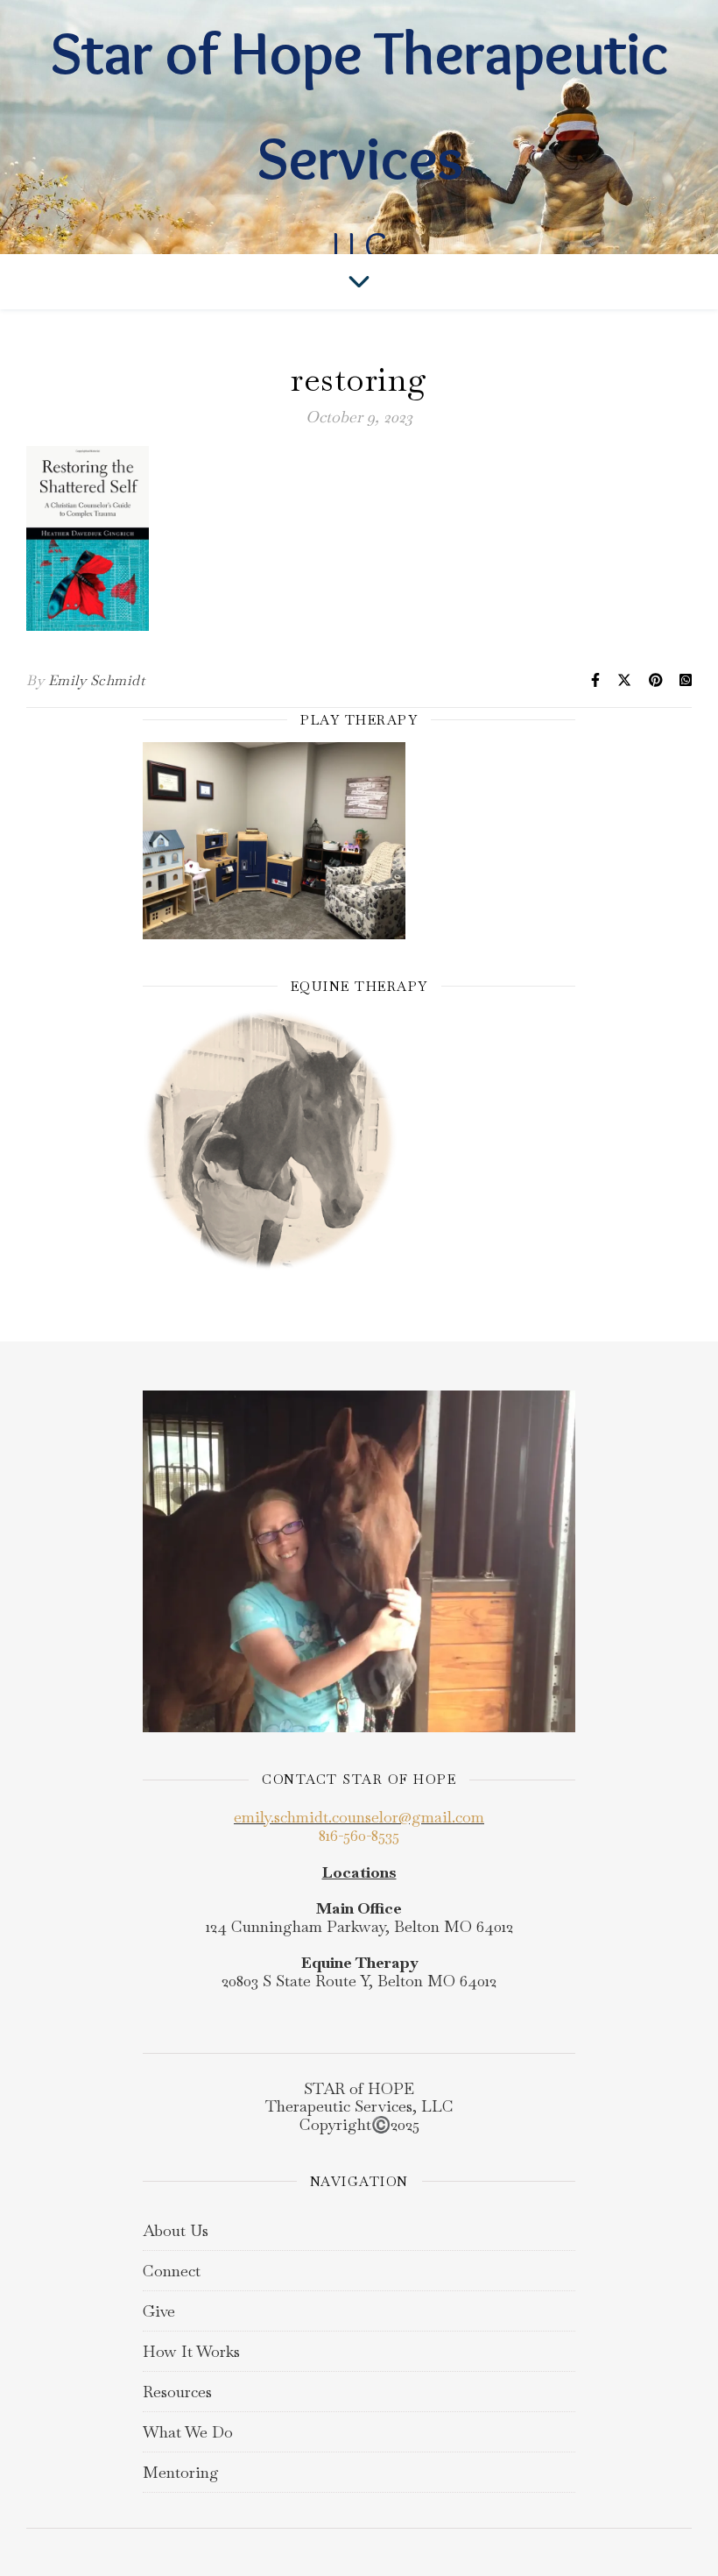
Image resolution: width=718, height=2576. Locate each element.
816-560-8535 (359, 1835)
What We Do (188, 2432)
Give (159, 2311)
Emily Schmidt (97, 680)
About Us (176, 2230)
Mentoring (181, 2472)
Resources (177, 2392)
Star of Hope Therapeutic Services (359, 105)
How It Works (191, 2351)
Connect (172, 2271)
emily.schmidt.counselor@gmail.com (359, 1817)
